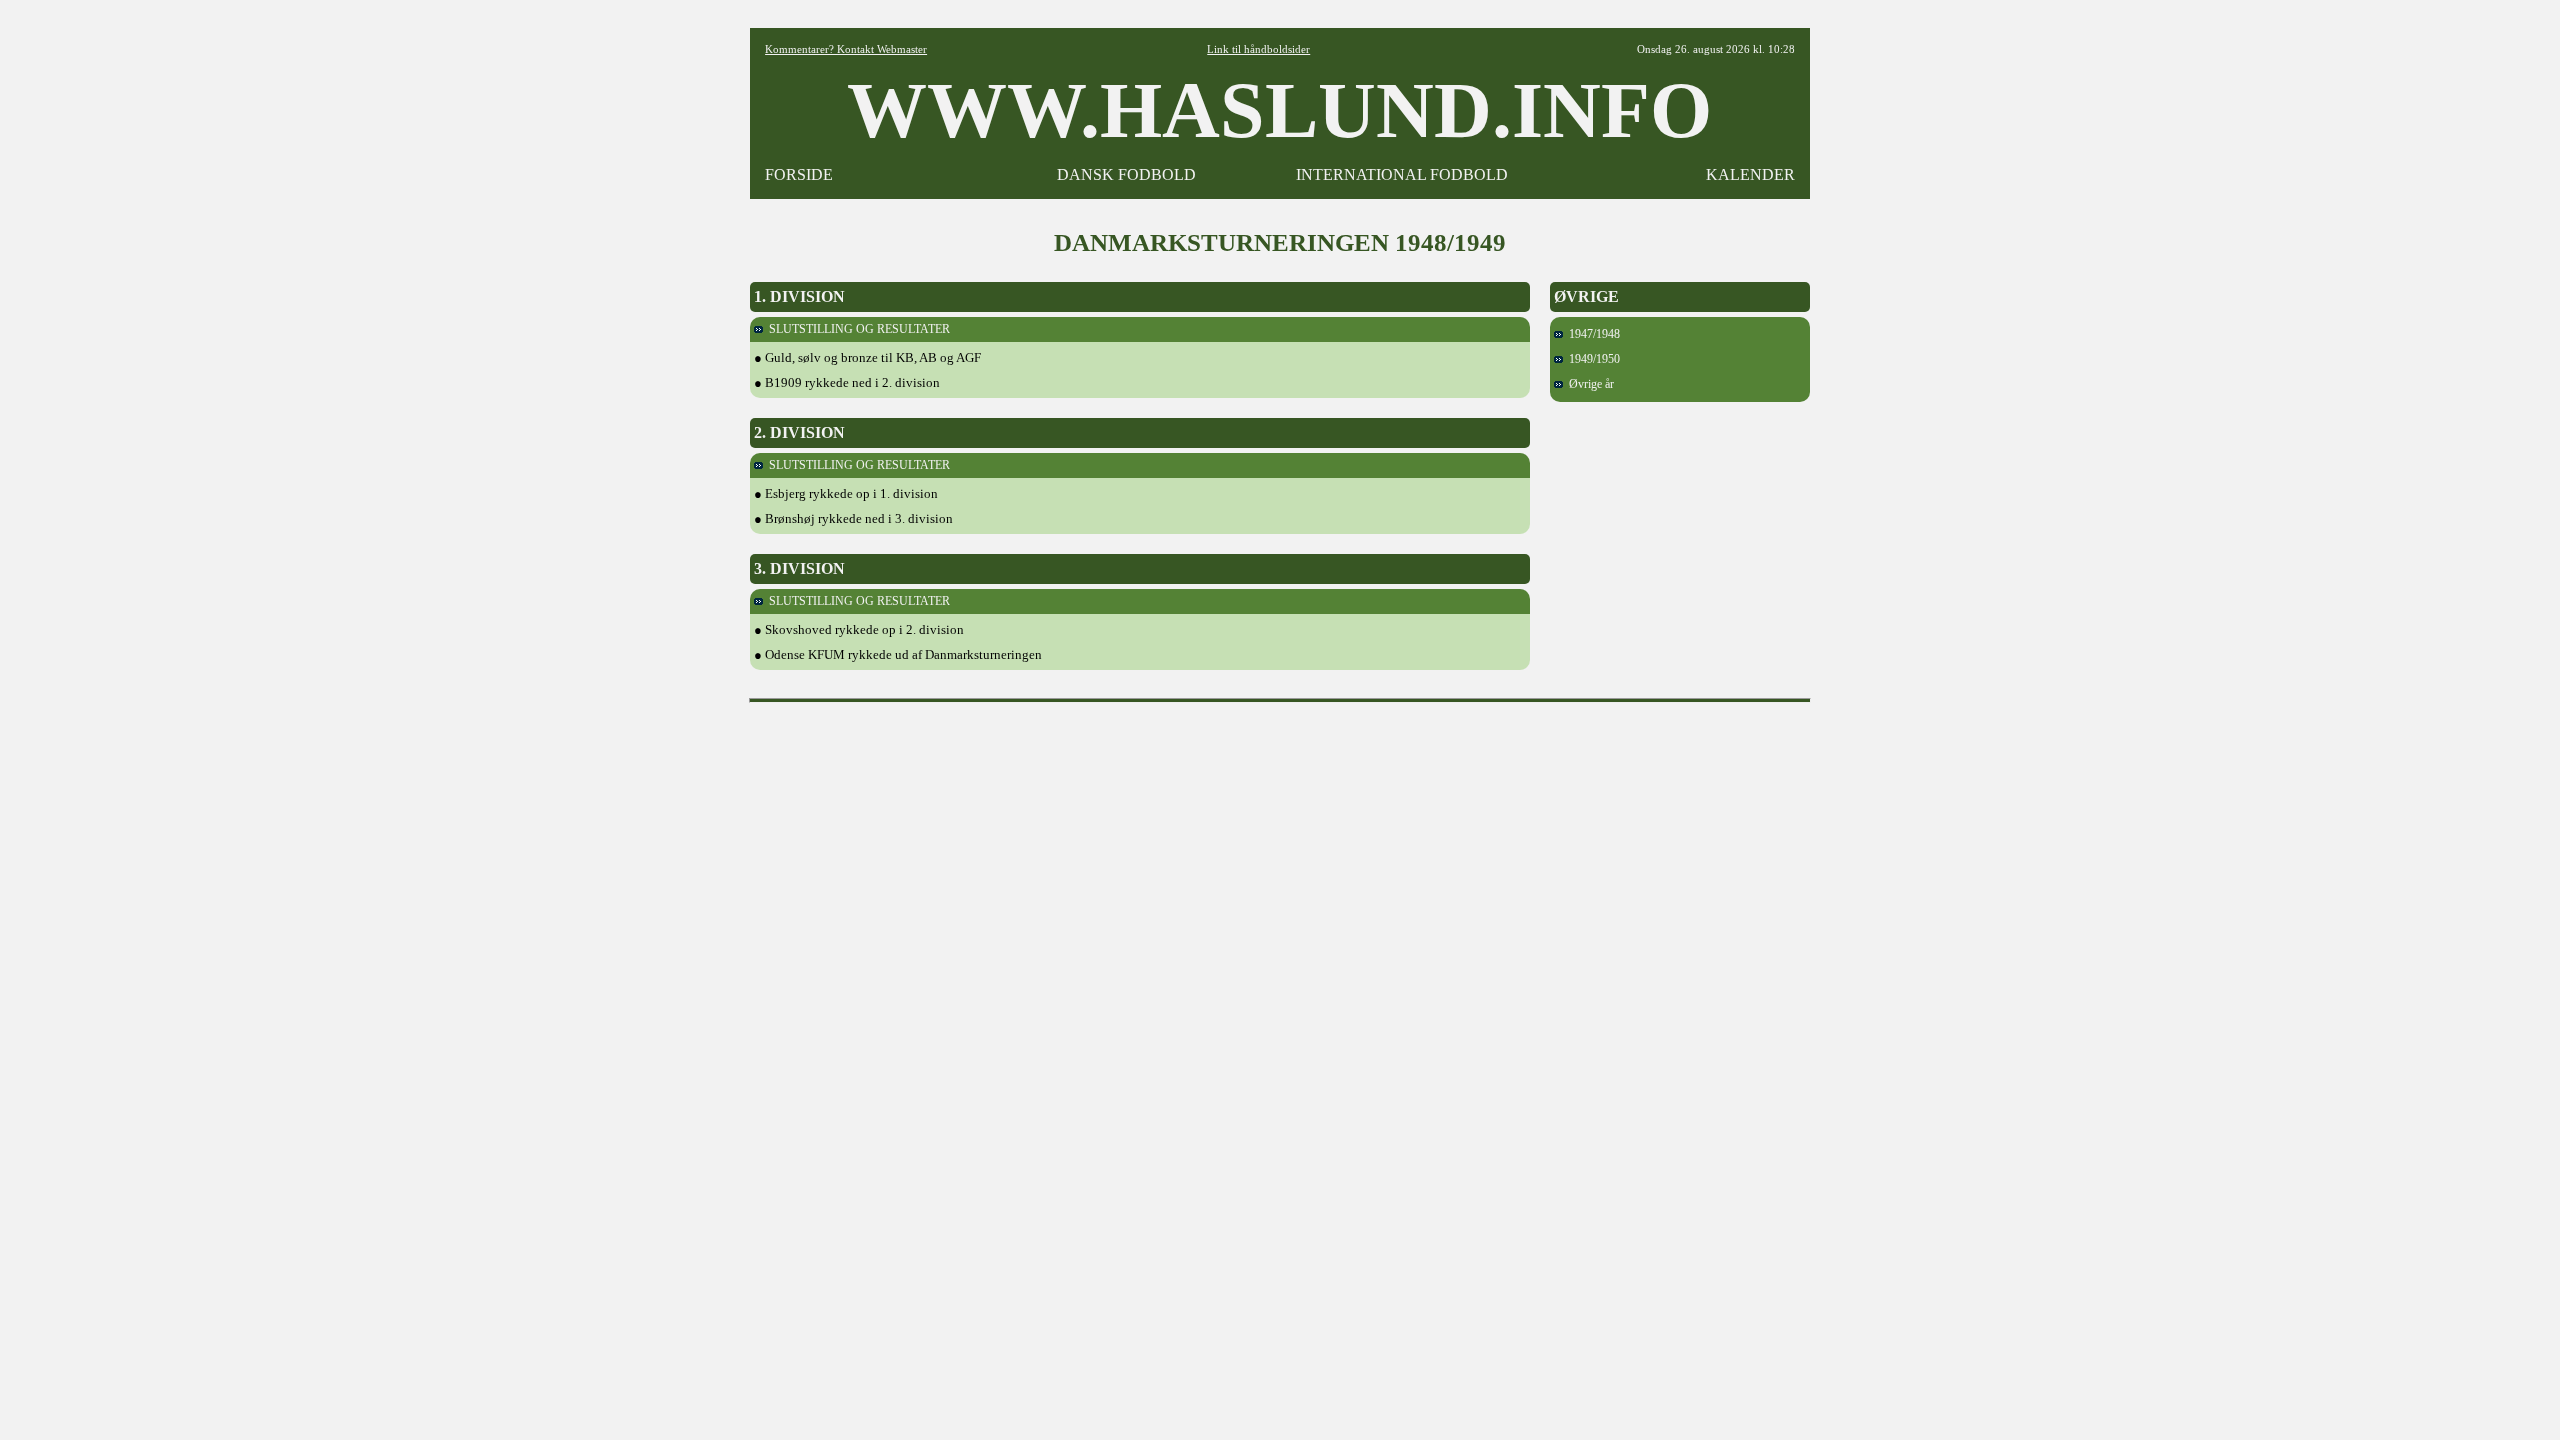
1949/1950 (1591, 359)
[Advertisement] (1280, 756)
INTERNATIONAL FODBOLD (1402, 174)
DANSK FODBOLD (1126, 174)
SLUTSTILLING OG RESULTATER (856, 329)
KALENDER (1750, 174)
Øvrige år (1588, 384)
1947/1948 (1591, 334)
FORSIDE (799, 174)
